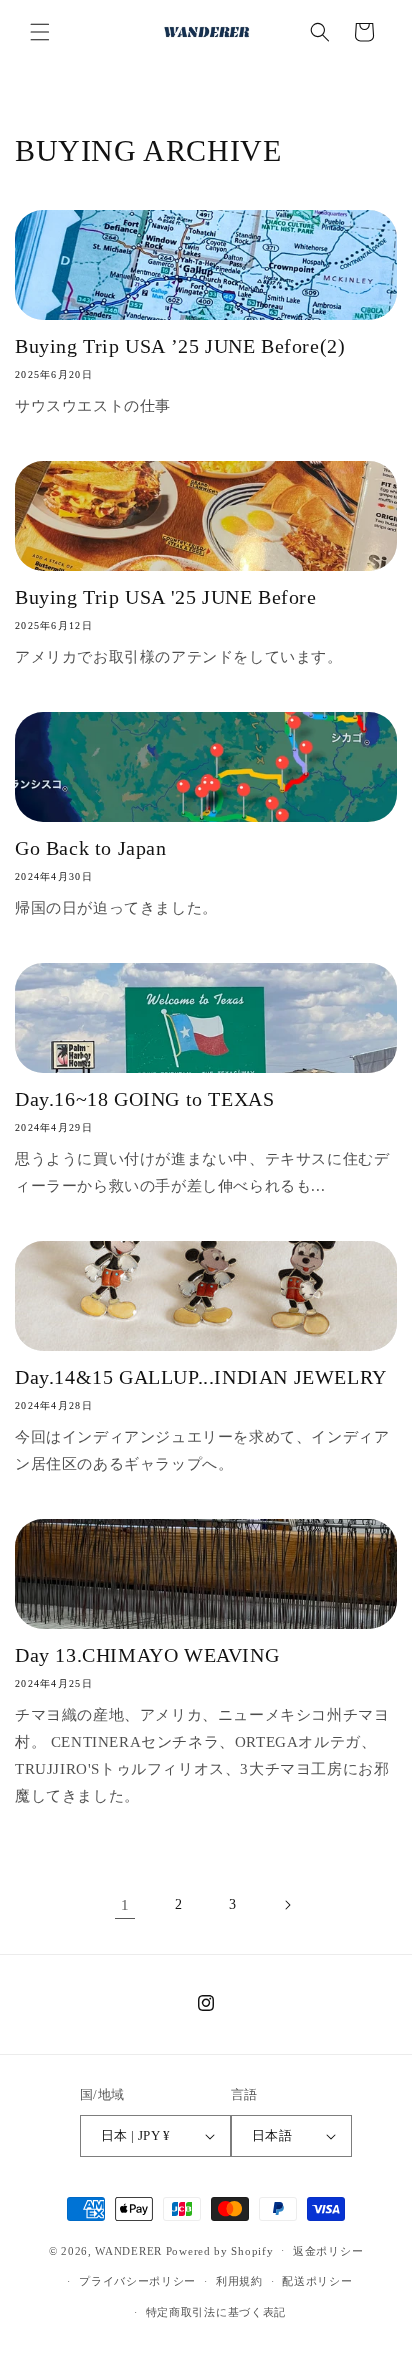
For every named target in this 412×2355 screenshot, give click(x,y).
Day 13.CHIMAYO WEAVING (147, 1655)
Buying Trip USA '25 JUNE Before (166, 597)
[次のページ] (287, 1905)
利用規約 (239, 2281)
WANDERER (128, 2250)
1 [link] (125, 1905)
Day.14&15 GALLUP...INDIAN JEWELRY (201, 1377)
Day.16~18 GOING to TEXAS (144, 1099)
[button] (40, 32)
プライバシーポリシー (137, 2281)
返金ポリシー (328, 2251)
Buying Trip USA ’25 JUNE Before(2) (180, 346)
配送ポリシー (317, 2281)
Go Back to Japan (91, 848)
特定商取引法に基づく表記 (216, 2312)
